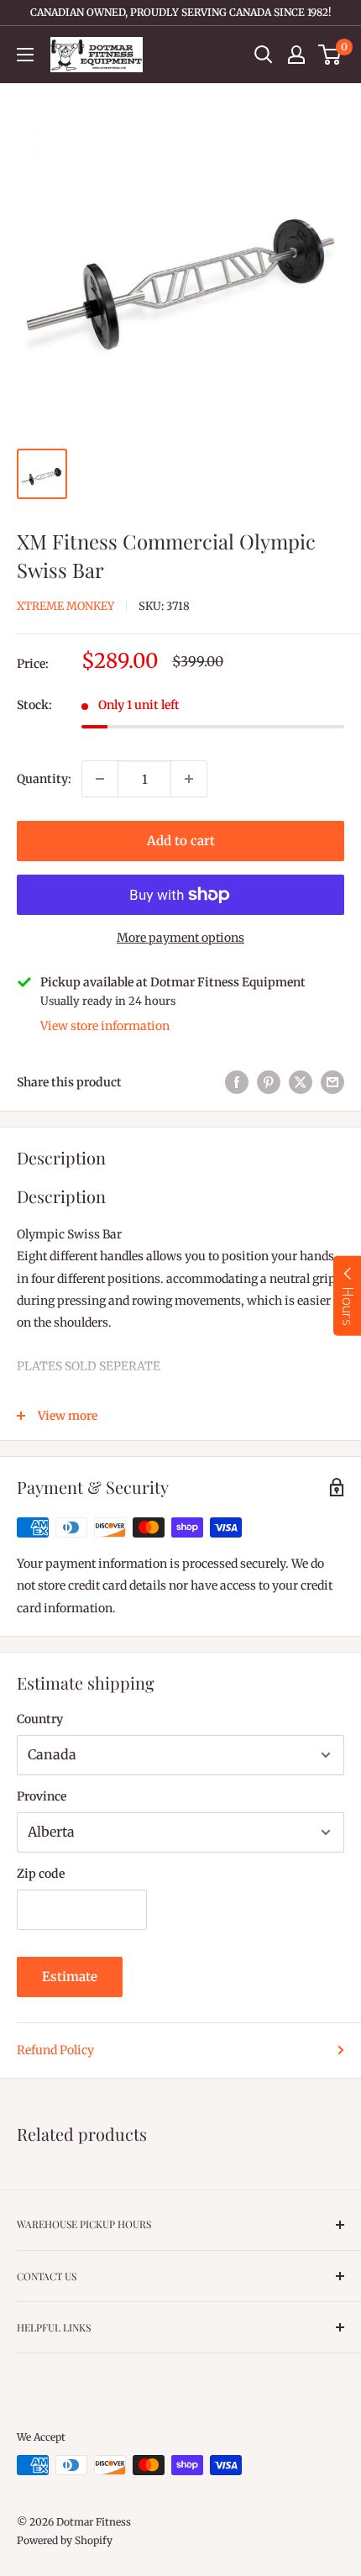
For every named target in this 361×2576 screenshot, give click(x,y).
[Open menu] (25, 55)
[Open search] (264, 55)
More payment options (180, 938)
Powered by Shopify (65, 2540)
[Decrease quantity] (100, 779)
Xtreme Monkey (65, 606)
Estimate (70, 1977)
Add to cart (181, 841)
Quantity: (44, 779)
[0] (330, 55)
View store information (105, 1026)
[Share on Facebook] (237, 1082)
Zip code (41, 1874)
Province (42, 1796)
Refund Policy (55, 2050)
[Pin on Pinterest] (269, 1082)
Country (40, 1719)
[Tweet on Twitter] (301, 1082)
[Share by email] (332, 1082)
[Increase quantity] (189, 779)
